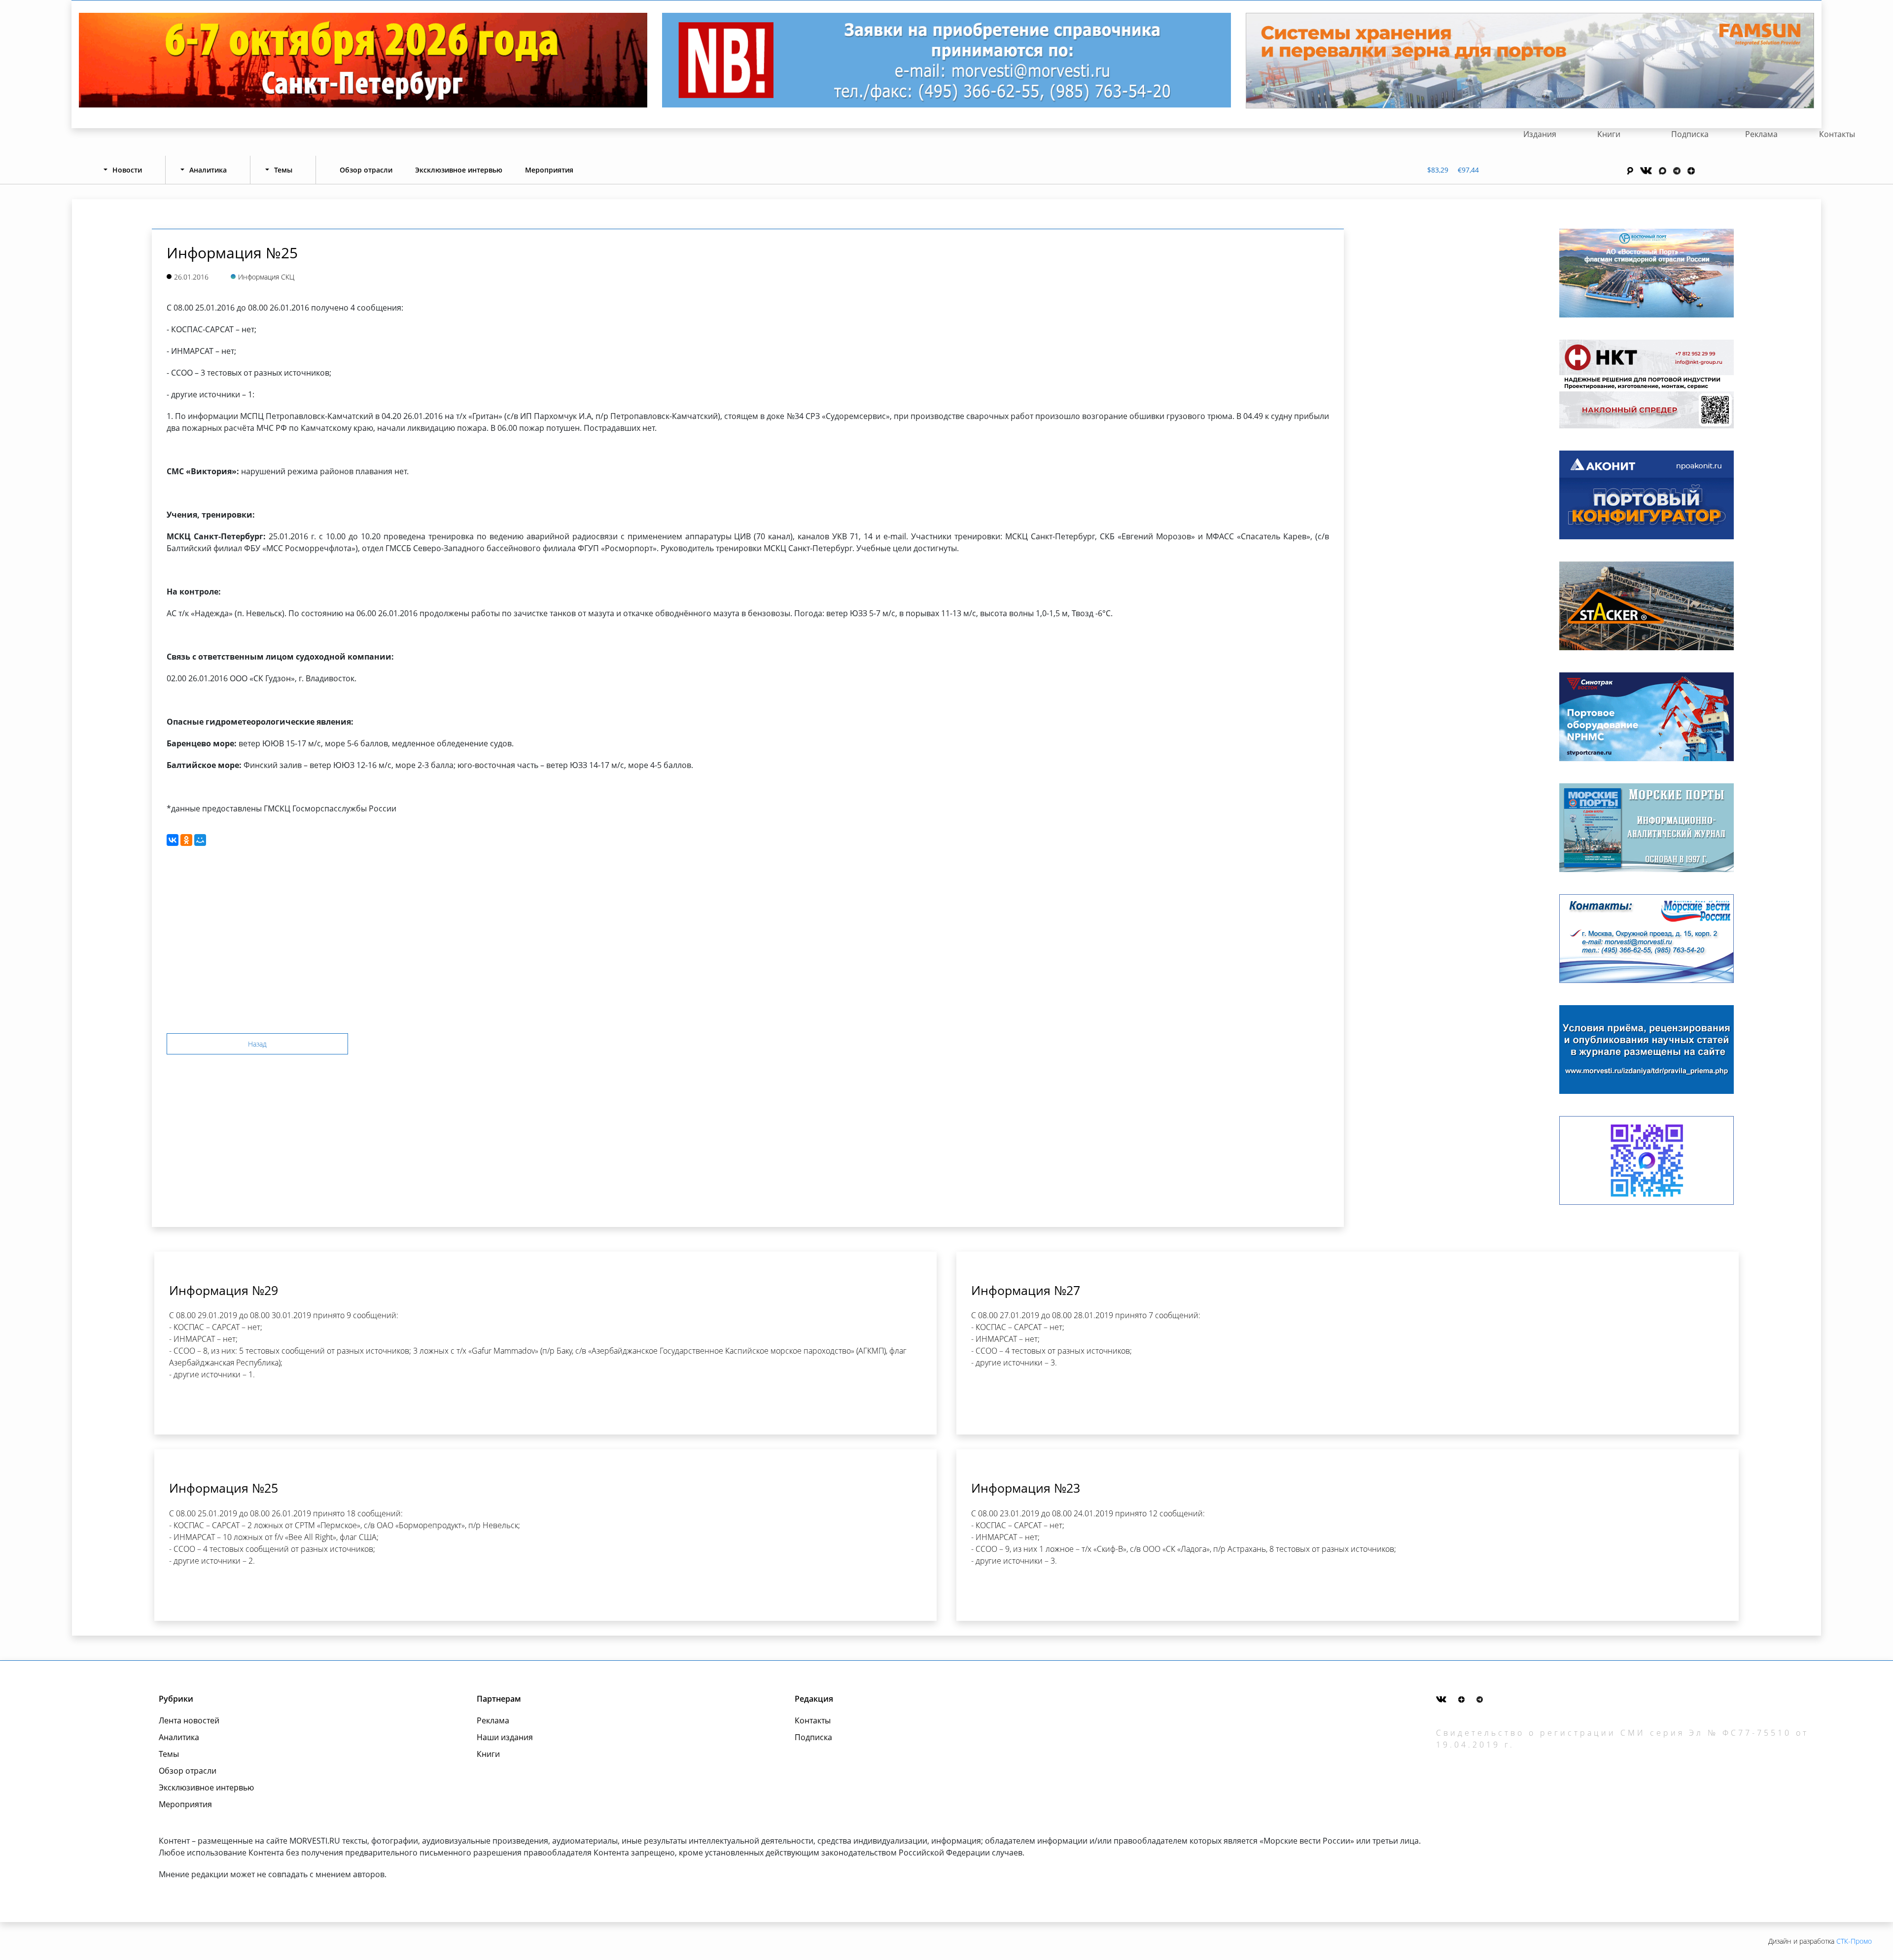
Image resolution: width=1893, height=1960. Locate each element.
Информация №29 (224, 1290)
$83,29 (1438, 170)
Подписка (1690, 134)
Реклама (1761, 134)
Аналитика (179, 1737)
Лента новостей (189, 1720)
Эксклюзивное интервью (459, 170)
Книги (1609, 134)
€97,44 (1468, 170)
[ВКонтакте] (173, 840)
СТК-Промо (1854, 1941)
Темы (169, 1754)
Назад (257, 1044)
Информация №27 (1026, 1290)
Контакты (1837, 134)
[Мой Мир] (200, 840)
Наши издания (505, 1737)
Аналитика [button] (208, 170)
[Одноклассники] (186, 840)
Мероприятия (549, 170)
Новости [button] (127, 170)
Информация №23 (1026, 1488)
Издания (1540, 134)
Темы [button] (283, 170)
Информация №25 (224, 1488)
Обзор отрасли (366, 170)
